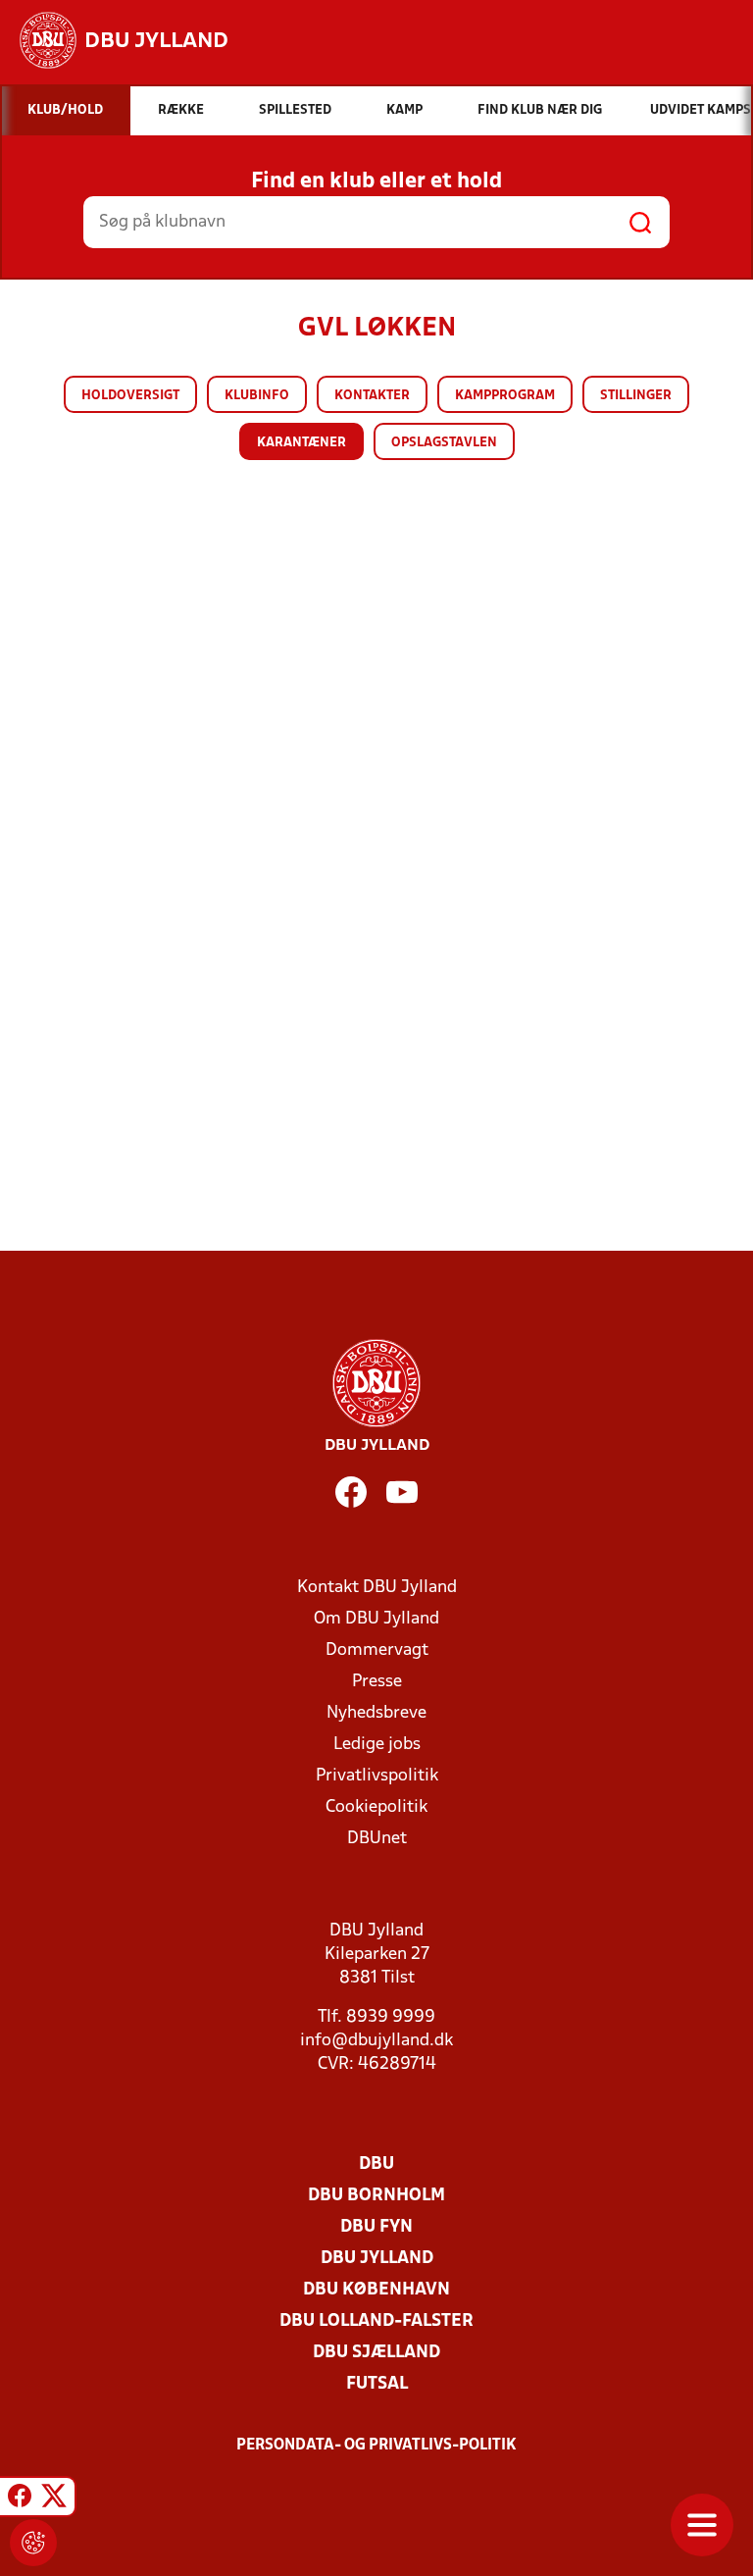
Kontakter (372, 396)
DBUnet (377, 1839)
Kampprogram (505, 396)
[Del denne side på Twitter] (54, 2499)
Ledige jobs (377, 1745)
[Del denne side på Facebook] (20, 2499)
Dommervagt (377, 1650)
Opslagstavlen (444, 443)
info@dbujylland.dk (376, 2041)
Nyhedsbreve (376, 1713)
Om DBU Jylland (376, 1619)
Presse (377, 1682)
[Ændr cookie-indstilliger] (33, 2543)
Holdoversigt (130, 396)
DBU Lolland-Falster (376, 2321)
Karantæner (301, 443)
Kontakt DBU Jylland (377, 1588)
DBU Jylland (377, 2259)
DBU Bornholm (376, 2196)
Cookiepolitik (376, 1807)
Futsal (377, 2384)
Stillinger (636, 396)
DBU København (376, 2290)
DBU (376, 2164)
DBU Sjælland (376, 2353)
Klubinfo (257, 396)
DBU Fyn (376, 2227)
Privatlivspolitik (377, 1776)
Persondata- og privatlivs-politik (376, 2446)
